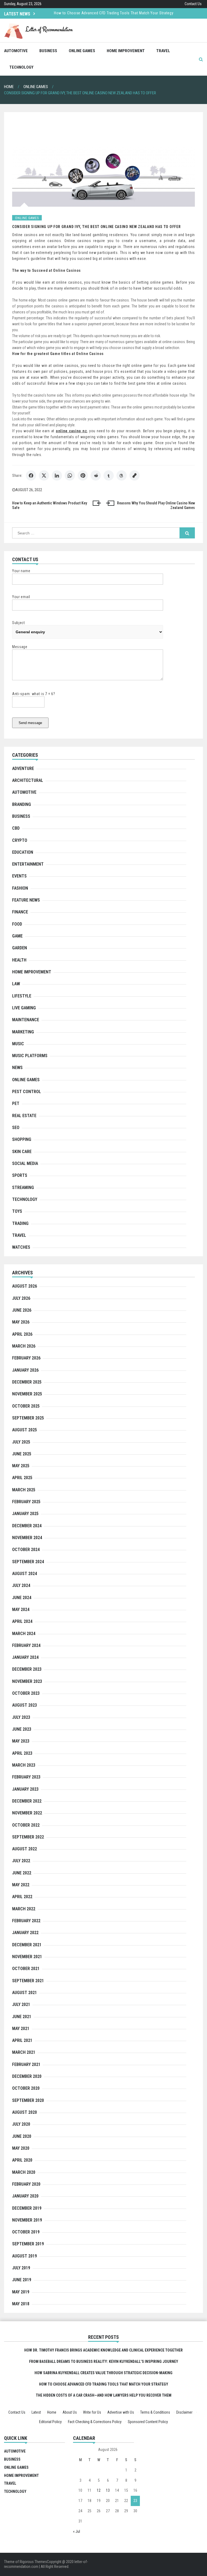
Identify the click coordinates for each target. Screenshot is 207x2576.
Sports (20, 1175)
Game (17, 936)
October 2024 (26, 1550)
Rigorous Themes (33, 2562)
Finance (20, 912)
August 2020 (25, 2112)
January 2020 (25, 2196)
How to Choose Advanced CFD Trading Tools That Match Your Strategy (104, 2384)
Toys (17, 1211)
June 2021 (22, 2017)
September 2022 (28, 1837)
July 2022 (21, 1861)
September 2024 (28, 1562)
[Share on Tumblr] (109, 475)
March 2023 (24, 1765)
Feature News (26, 900)
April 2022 (22, 1897)
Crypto (20, 840)
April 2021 (22, 2040)
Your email (21, 597)
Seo (16, 1128)
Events (19, 876)
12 (99, 2490)
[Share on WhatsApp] (70, 475)
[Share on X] (44, 475)
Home (52, 2412)
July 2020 (21, 2124)
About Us (70, 2412)
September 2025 (28, 1418)
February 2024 (26, 1645)
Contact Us (193, 4)
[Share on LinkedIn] (57, 475)
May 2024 (21, 1609)
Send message (30, 723)
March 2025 (24, 1490)
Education (23, 852)
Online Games (82, 51)
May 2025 (21, 1466)
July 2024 (21, 1585)
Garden (20, 948)
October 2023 (26, 1693)
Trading (20, 1223)
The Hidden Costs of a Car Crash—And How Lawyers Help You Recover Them (104, 2395)
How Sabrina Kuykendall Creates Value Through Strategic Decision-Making (103, 2373)
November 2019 (27, 2220)
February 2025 (26, 1502)
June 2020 (22, 2136)
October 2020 (26, 2088)
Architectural (28, 780)
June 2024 (22, 1598)
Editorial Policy (50, 2422)
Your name (21, 571)
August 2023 (25, 1705)
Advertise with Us (121, 2412)
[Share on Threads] (122, 475)
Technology (21, 67)
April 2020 (22, 2160)
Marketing (23, 1032)
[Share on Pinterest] (83, 475)
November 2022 (27, 1813)
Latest (36, 2412)
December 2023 (27, 1669)
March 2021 (24, 2052)
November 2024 (27, 1538)
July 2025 (21, 1442)
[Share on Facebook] (31, 475)
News (17, 1068)
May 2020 (21, 2148)
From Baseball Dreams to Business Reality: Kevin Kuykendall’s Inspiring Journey (104, 2361)
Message (20, 647)
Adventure (23, 768)
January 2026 (25, 1370)
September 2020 (28, 2100)
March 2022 (24, 1909)
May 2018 (21, 2304)
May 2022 (21, 1885)
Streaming (23, 1187)
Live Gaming (24, 1008)
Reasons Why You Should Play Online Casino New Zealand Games (156, 505)
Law (16, 984)
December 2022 (27, 1801)
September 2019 (28, 2244)
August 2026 (25, 1286)
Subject (19, 623)
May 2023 (21, 1741)
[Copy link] (134, 475)
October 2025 (26, 1406)
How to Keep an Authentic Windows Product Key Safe (50, 505)
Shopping (22, 1139)
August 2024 (25, 1574)
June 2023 (22, 1729)
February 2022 (26, 1921)
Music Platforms (30, 1056)
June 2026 (22, 1310)
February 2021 (26, 2064)
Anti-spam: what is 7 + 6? (34, 694)
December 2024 (27, 1526)
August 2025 (25, 1430)
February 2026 (26, 1358)
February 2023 (26, 1777)
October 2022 (26, 1825)
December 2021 (27, 1945)
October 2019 (26, 2232)
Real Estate (24, 1116)
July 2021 (21, 2004)
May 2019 (21, 2292)
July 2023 (21, 1717)
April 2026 (22, 1334)
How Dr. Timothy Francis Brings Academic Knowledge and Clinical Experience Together (127, 16)
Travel (163, 51)
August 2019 (25, 2256)
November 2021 (27, 1957)
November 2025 (27, 1394)
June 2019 (22, 2280)
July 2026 (21, 1298)
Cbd (16, 828)
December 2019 (27, 2208)
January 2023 (25, 1789)
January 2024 (25, 1657)
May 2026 (21, 1322)
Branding (22, 804)
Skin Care (22, 1152)
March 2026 (24, 1346)
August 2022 (25, 1849)
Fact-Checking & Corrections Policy (95, 2422)
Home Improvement (126, 51)
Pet (16, 1103)
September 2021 (28, 1981)
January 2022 (25, 1933)
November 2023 (27, 1681)
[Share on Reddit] (96, 475)
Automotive (16, 51)
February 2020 (26, 2184)
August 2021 (25, 1993)
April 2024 (22, 1621)
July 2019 (21, 2268)
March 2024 (24, 1634)
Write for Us (92, 2412)
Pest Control (27, 1092)
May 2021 (21, 2029)
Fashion (20, 888)
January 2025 (25, 1514)
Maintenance (26, 1020)
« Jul (77, 2531)
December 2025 (27, 1382)
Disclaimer (184, 2412)
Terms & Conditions (155, 2412)
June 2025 (22, 1454)
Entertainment (28, 864)
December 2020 (27, 2076)
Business (48, 51)
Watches (21, 1247)
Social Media (25, 1163)
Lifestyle (22, 996)
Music (18, 1044)
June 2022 (22, 1873)
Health (19, 960)
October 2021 (26, 1969)
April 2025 (22, 1478)
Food (17, 924)
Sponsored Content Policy (148, 2422)
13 (108, 2490)
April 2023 (22, 1753)
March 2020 (24, 2172)
